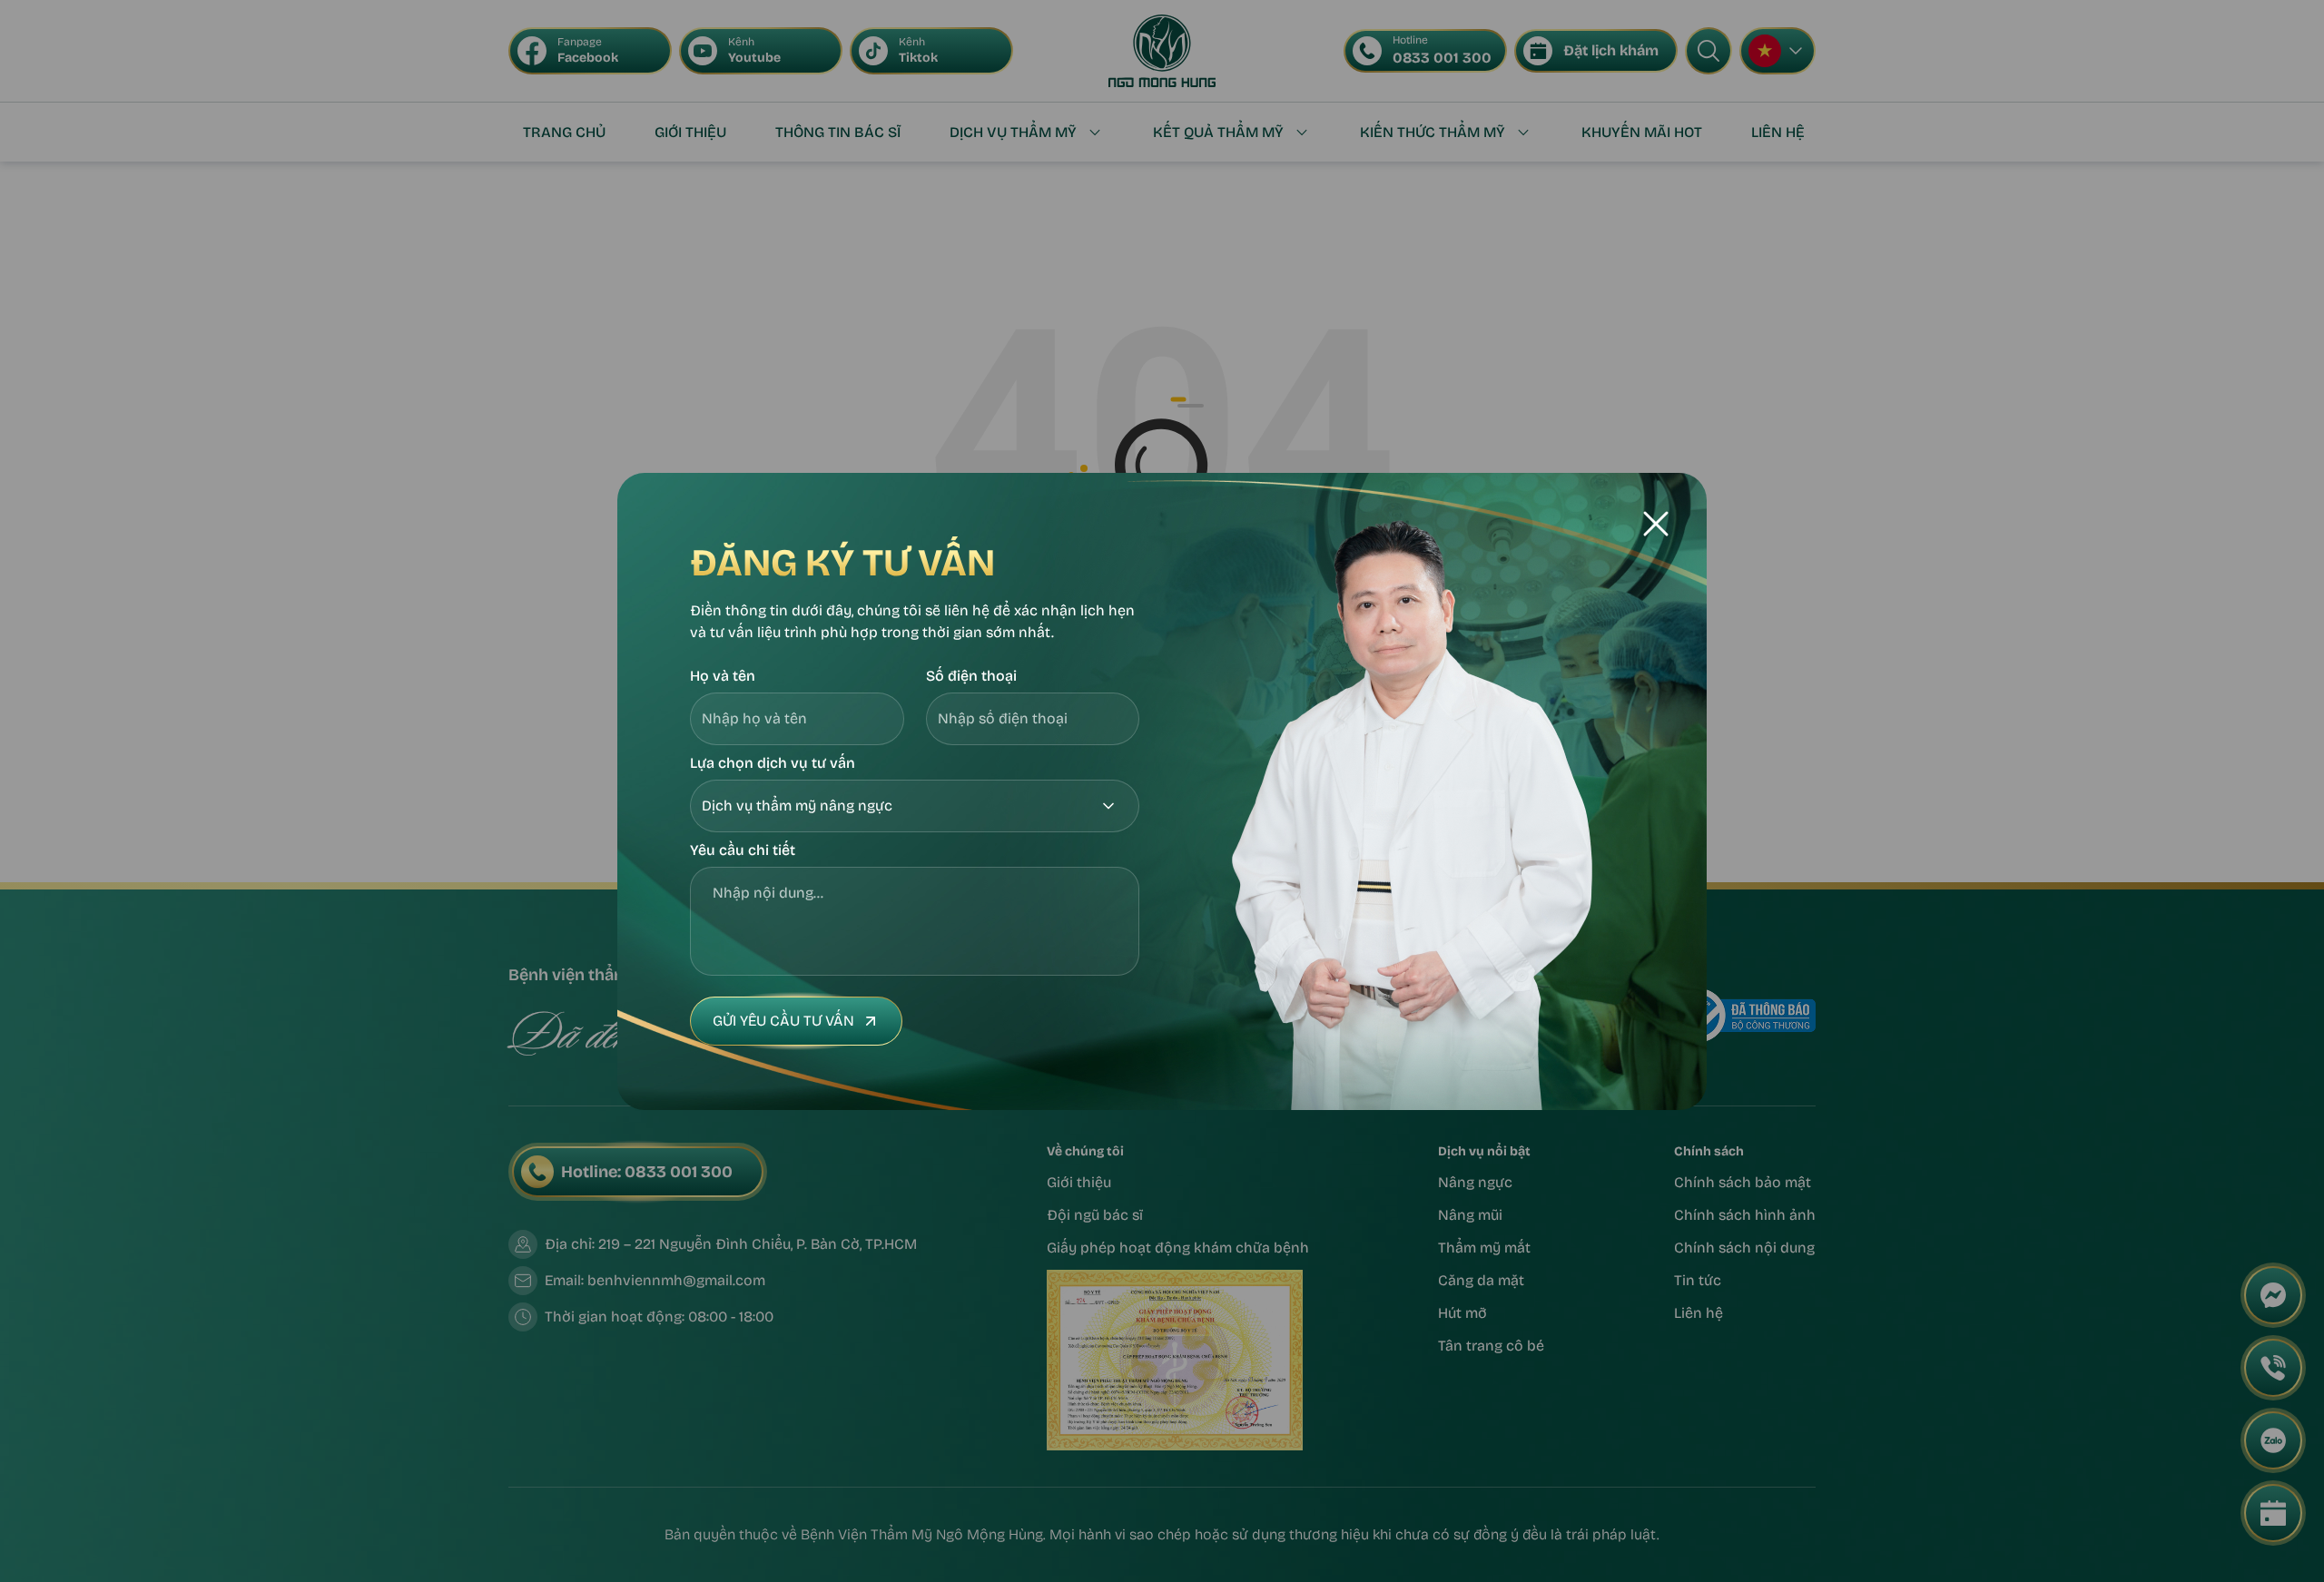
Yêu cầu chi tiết (743, 850)
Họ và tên (723, 676)
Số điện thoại (971, 676)
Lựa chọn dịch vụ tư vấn (773, 763)
